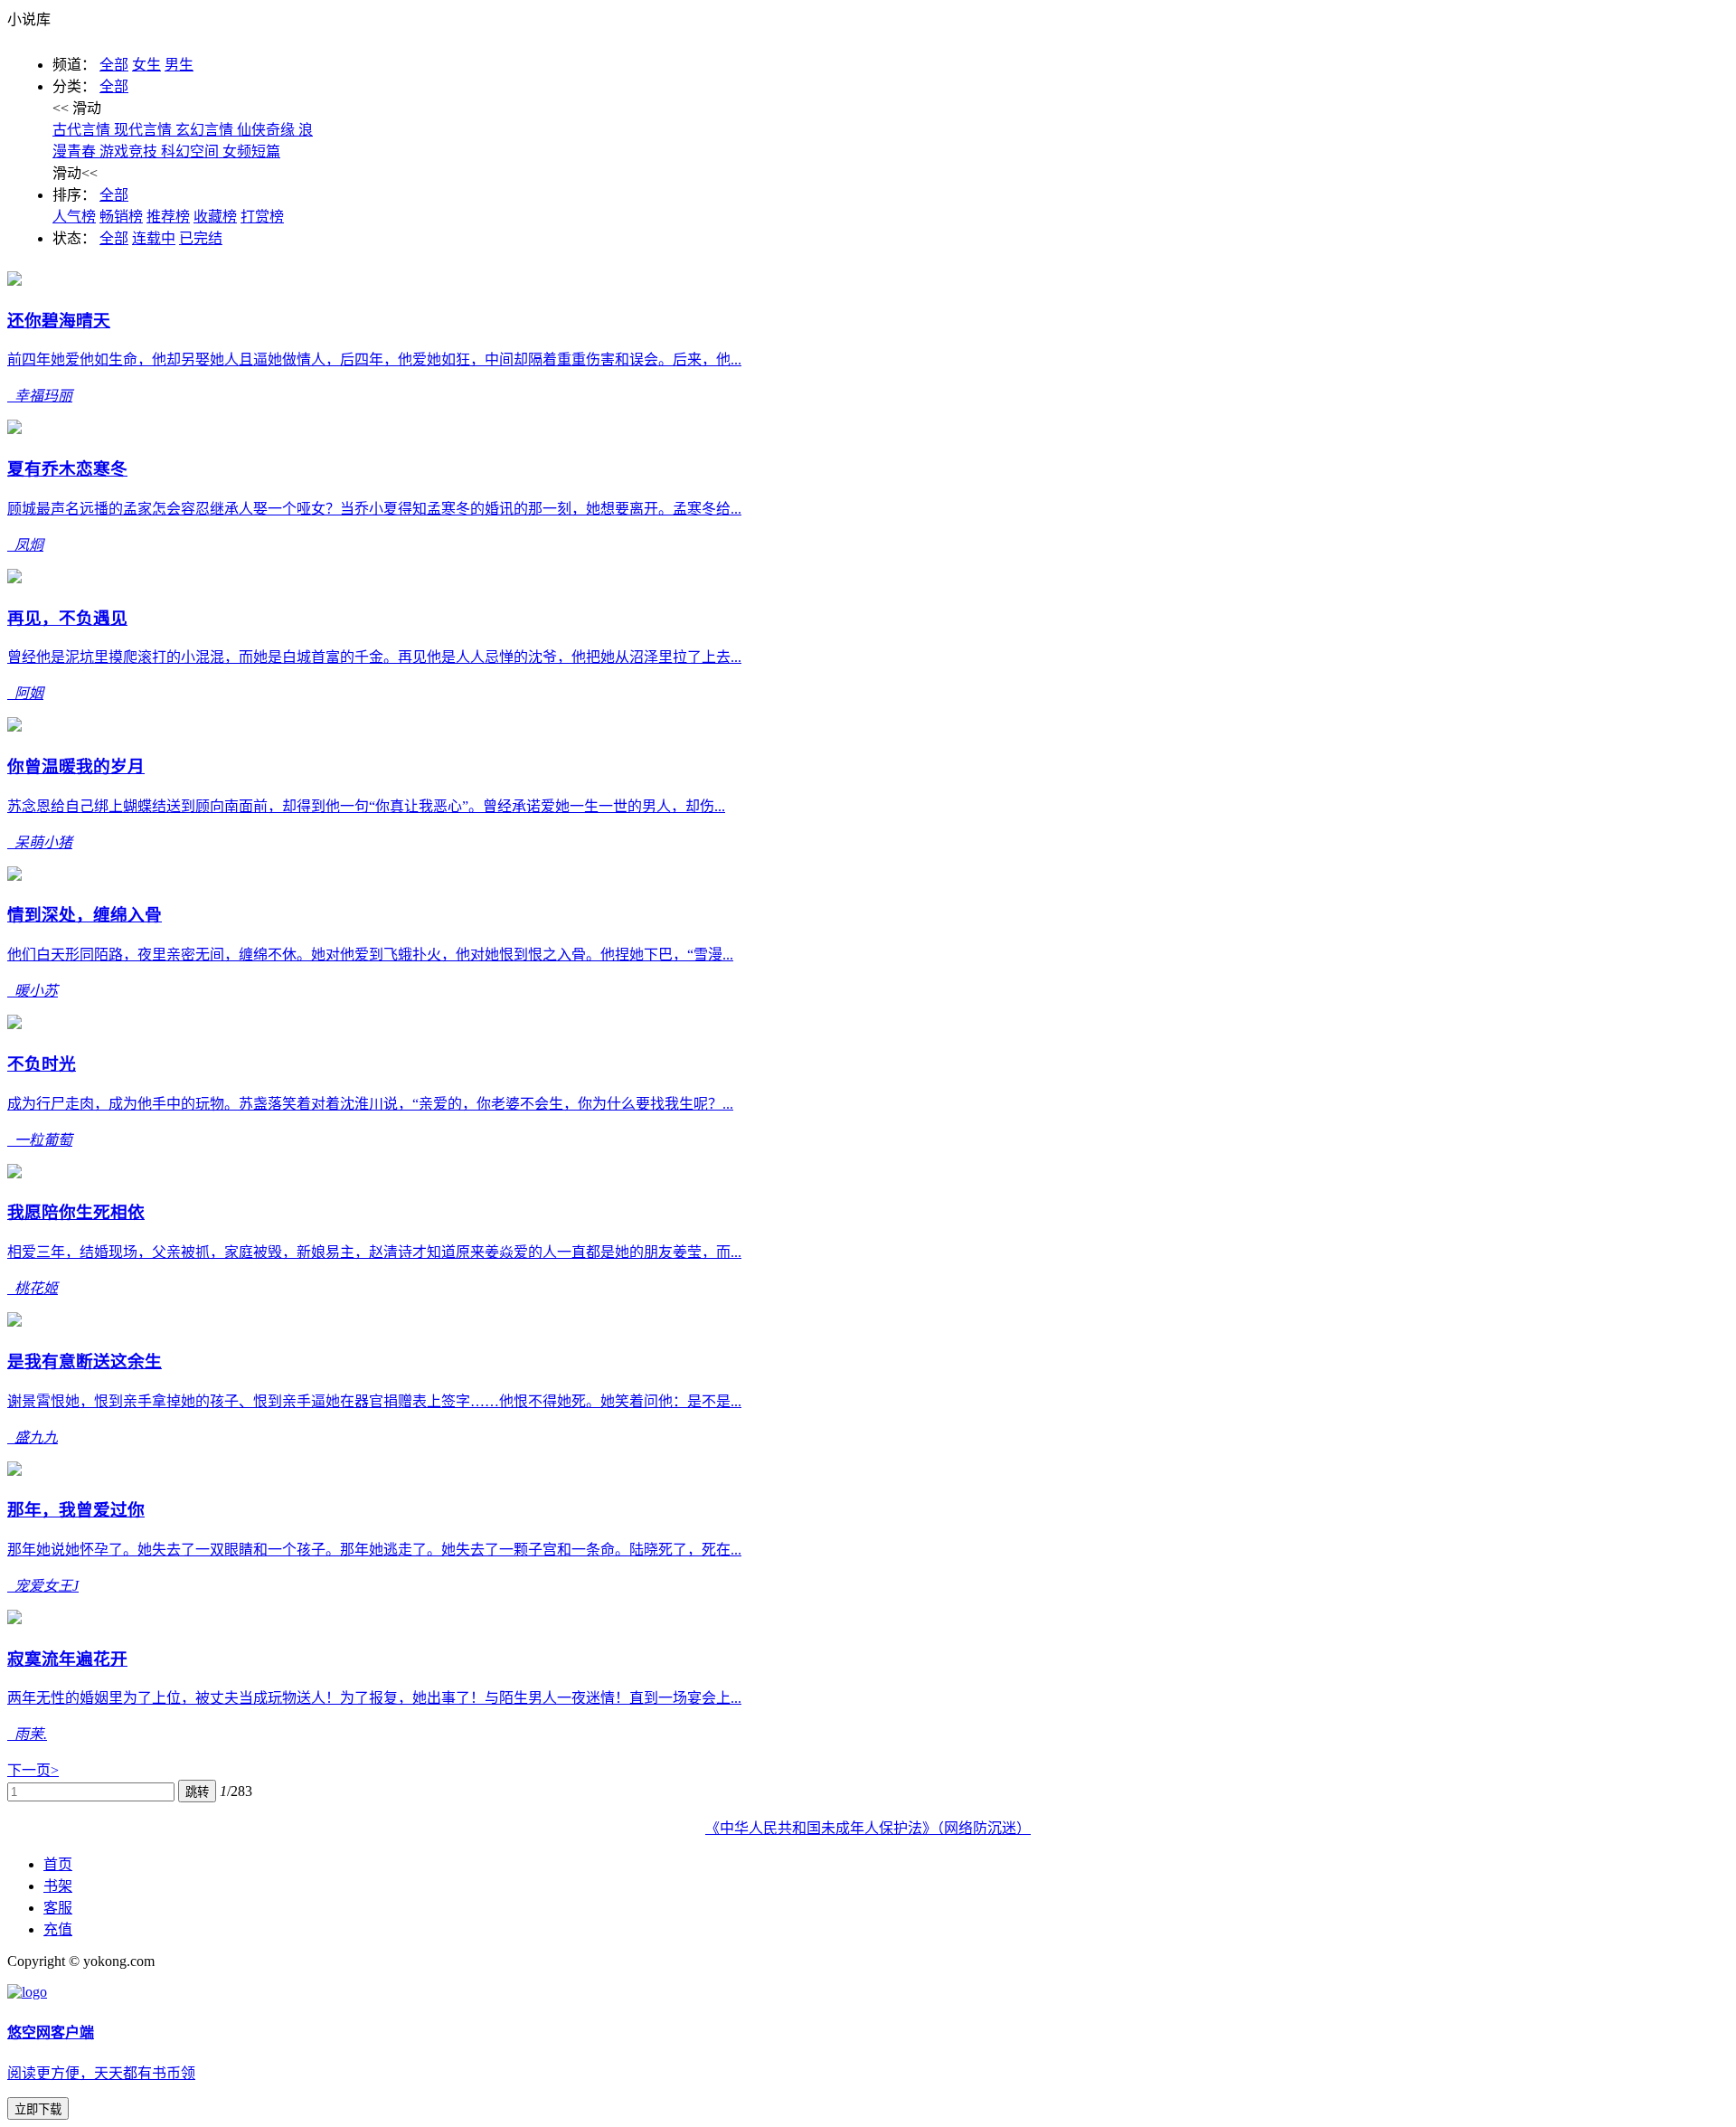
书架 (58, 1886)
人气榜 (74, 217)
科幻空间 (192, 151)
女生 (146, 65)
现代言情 (145, 130)
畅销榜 (121, 217)
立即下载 (38, 2109)
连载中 (154, 238)
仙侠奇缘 (268, 130)
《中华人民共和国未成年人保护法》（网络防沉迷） (868, 1828)
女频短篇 (251, 151)
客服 (58, 1908)
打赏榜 (262, 217)
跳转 (197, 1792)
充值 (58, 1929)
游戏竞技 (130, 151)
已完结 (201, 238)
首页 (58, 1864)
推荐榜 (168, 217)
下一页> (33, 1770)
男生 (179, 65)
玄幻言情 (206, 130)
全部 (114, 65)
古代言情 (83, 130)
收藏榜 (215, 217)
